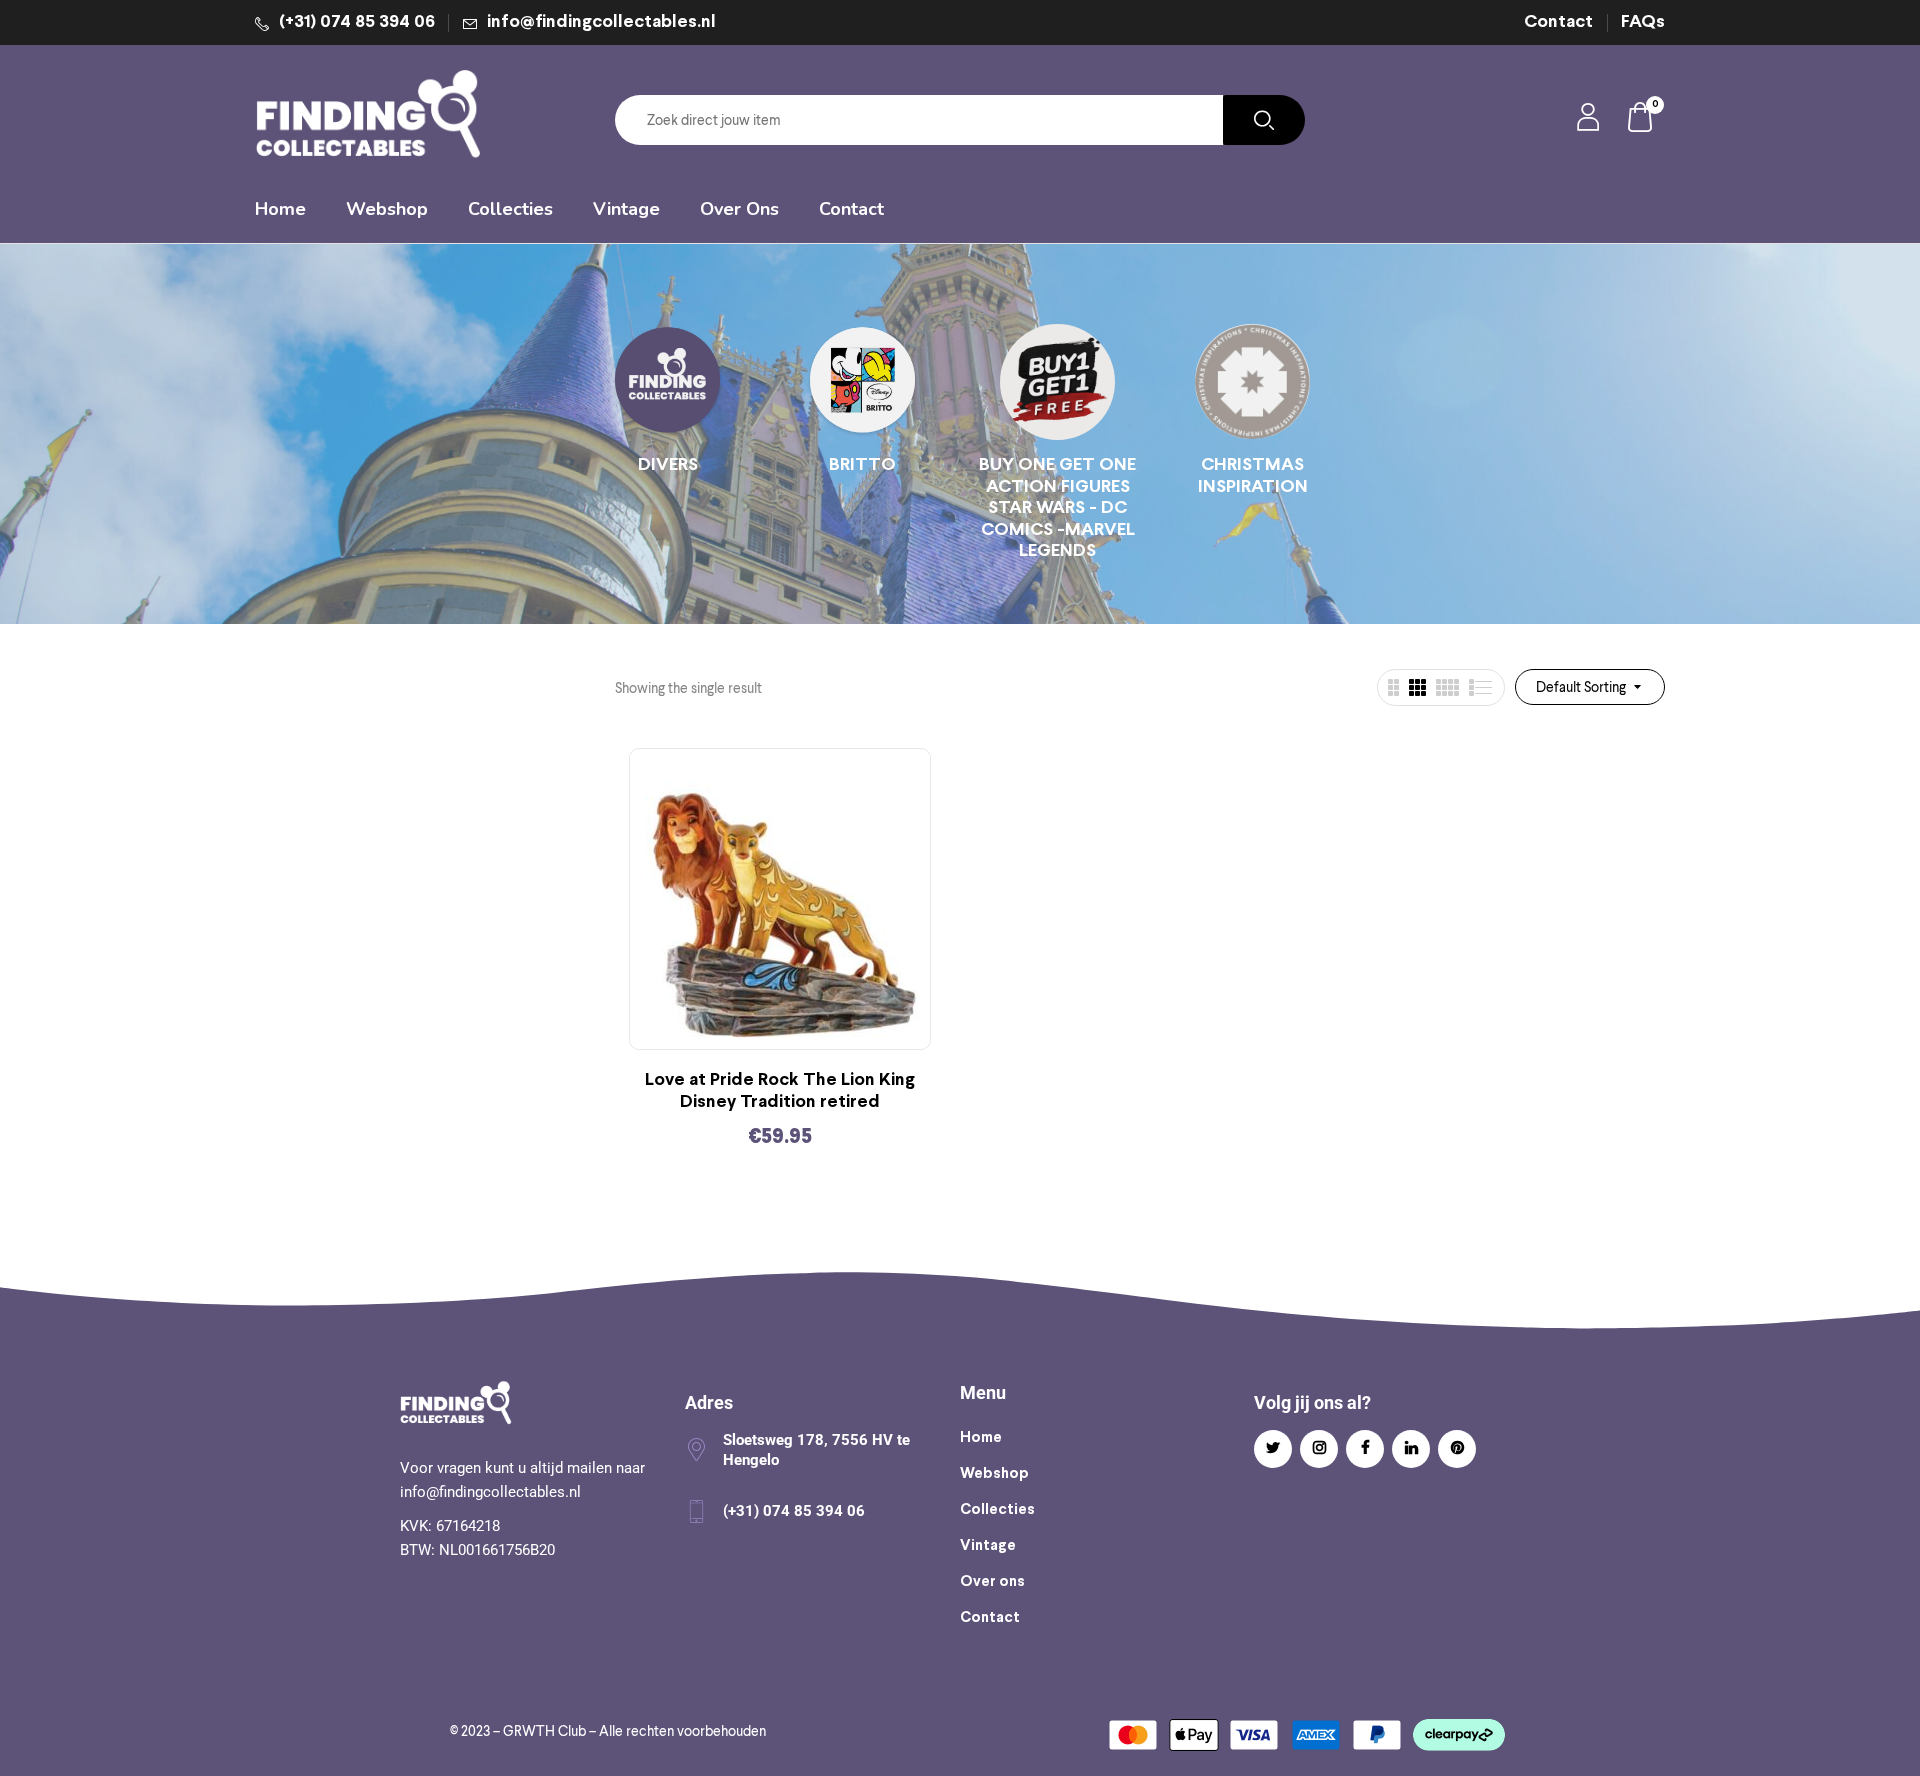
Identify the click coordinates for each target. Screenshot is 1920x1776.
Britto (862, 465)
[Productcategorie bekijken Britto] (862, 381)
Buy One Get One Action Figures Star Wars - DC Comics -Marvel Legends (1057, 508)
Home (981, 1438)
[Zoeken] (1264, 120)
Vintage (988, 1546)
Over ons (992, 1582)
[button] (1641, 120)
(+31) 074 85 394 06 (357, 22)
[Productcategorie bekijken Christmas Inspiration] (1252, 381)
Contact (1558, 22)
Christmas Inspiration (1253, 476)
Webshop (994, 1474)
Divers (668, 465)
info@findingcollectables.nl (601, 22)
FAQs (1643, 22)
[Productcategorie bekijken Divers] (667, 381)
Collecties (997, 1510)
